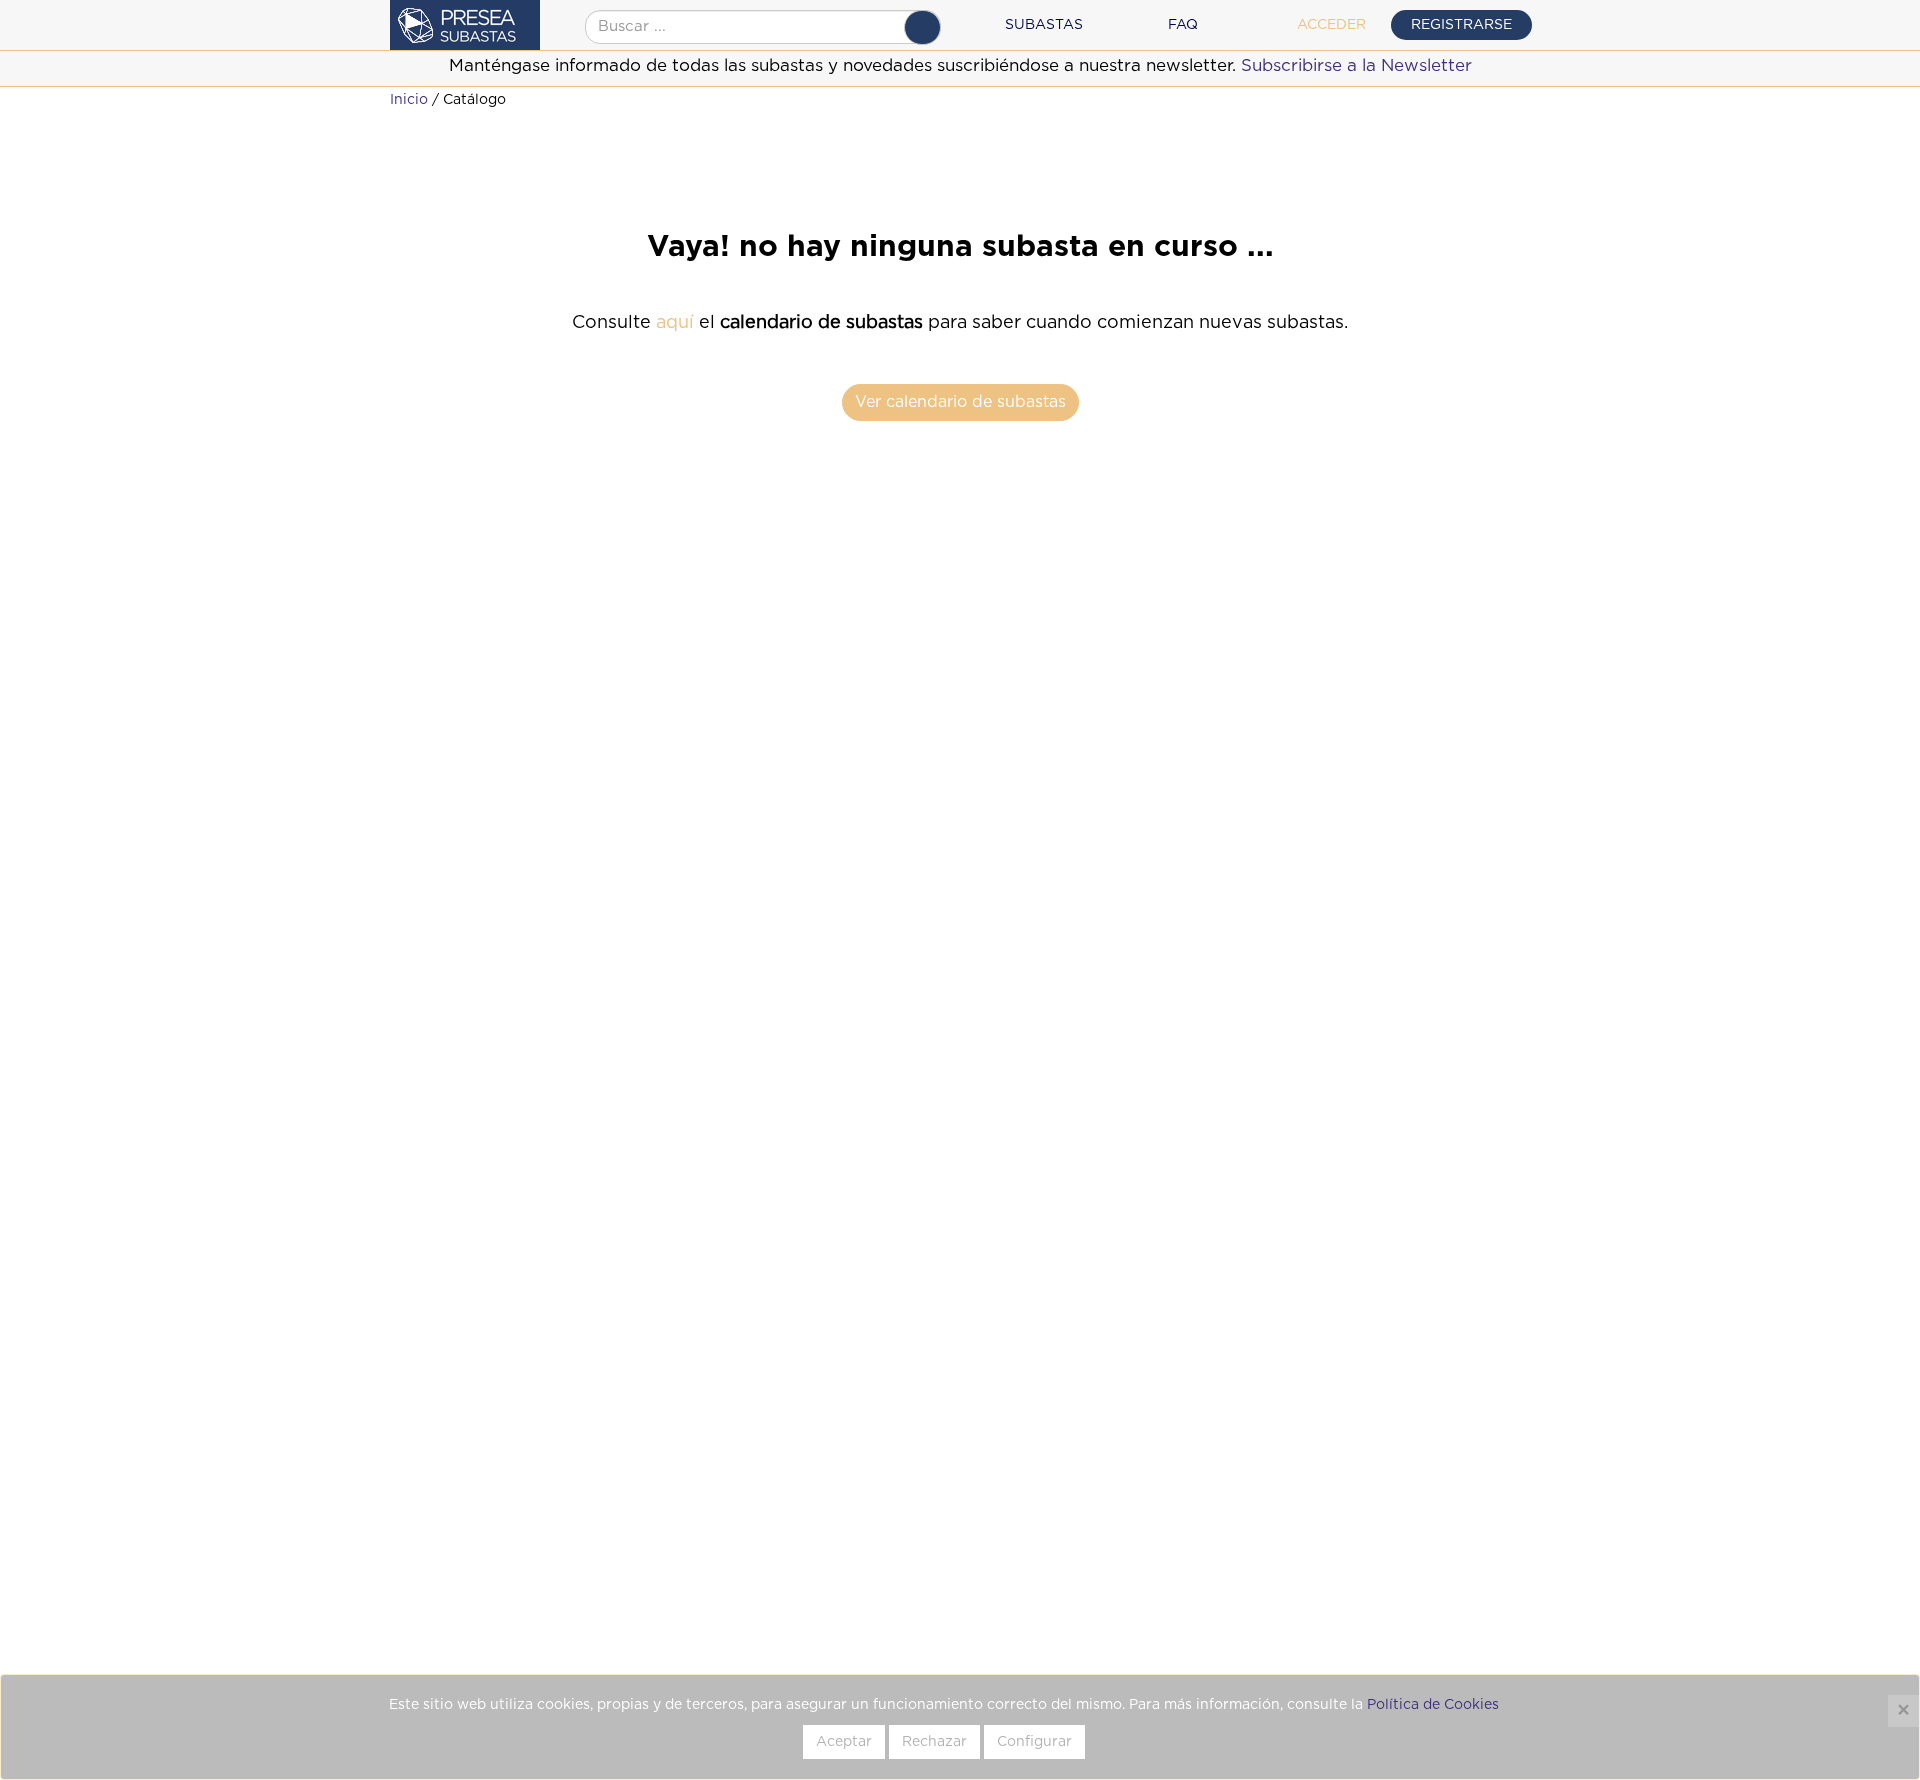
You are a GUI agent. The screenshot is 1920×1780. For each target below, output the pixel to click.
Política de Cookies (1433, 1705)
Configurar (1034, 1742)
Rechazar (934, 1742)
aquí (675, 323)
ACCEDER (1331, 25)
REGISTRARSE (1461, 25)
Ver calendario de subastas (960, 402)
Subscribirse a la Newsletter (1356, 65)
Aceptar (844, 1742)
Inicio (409, 100)
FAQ (1183, 25)
